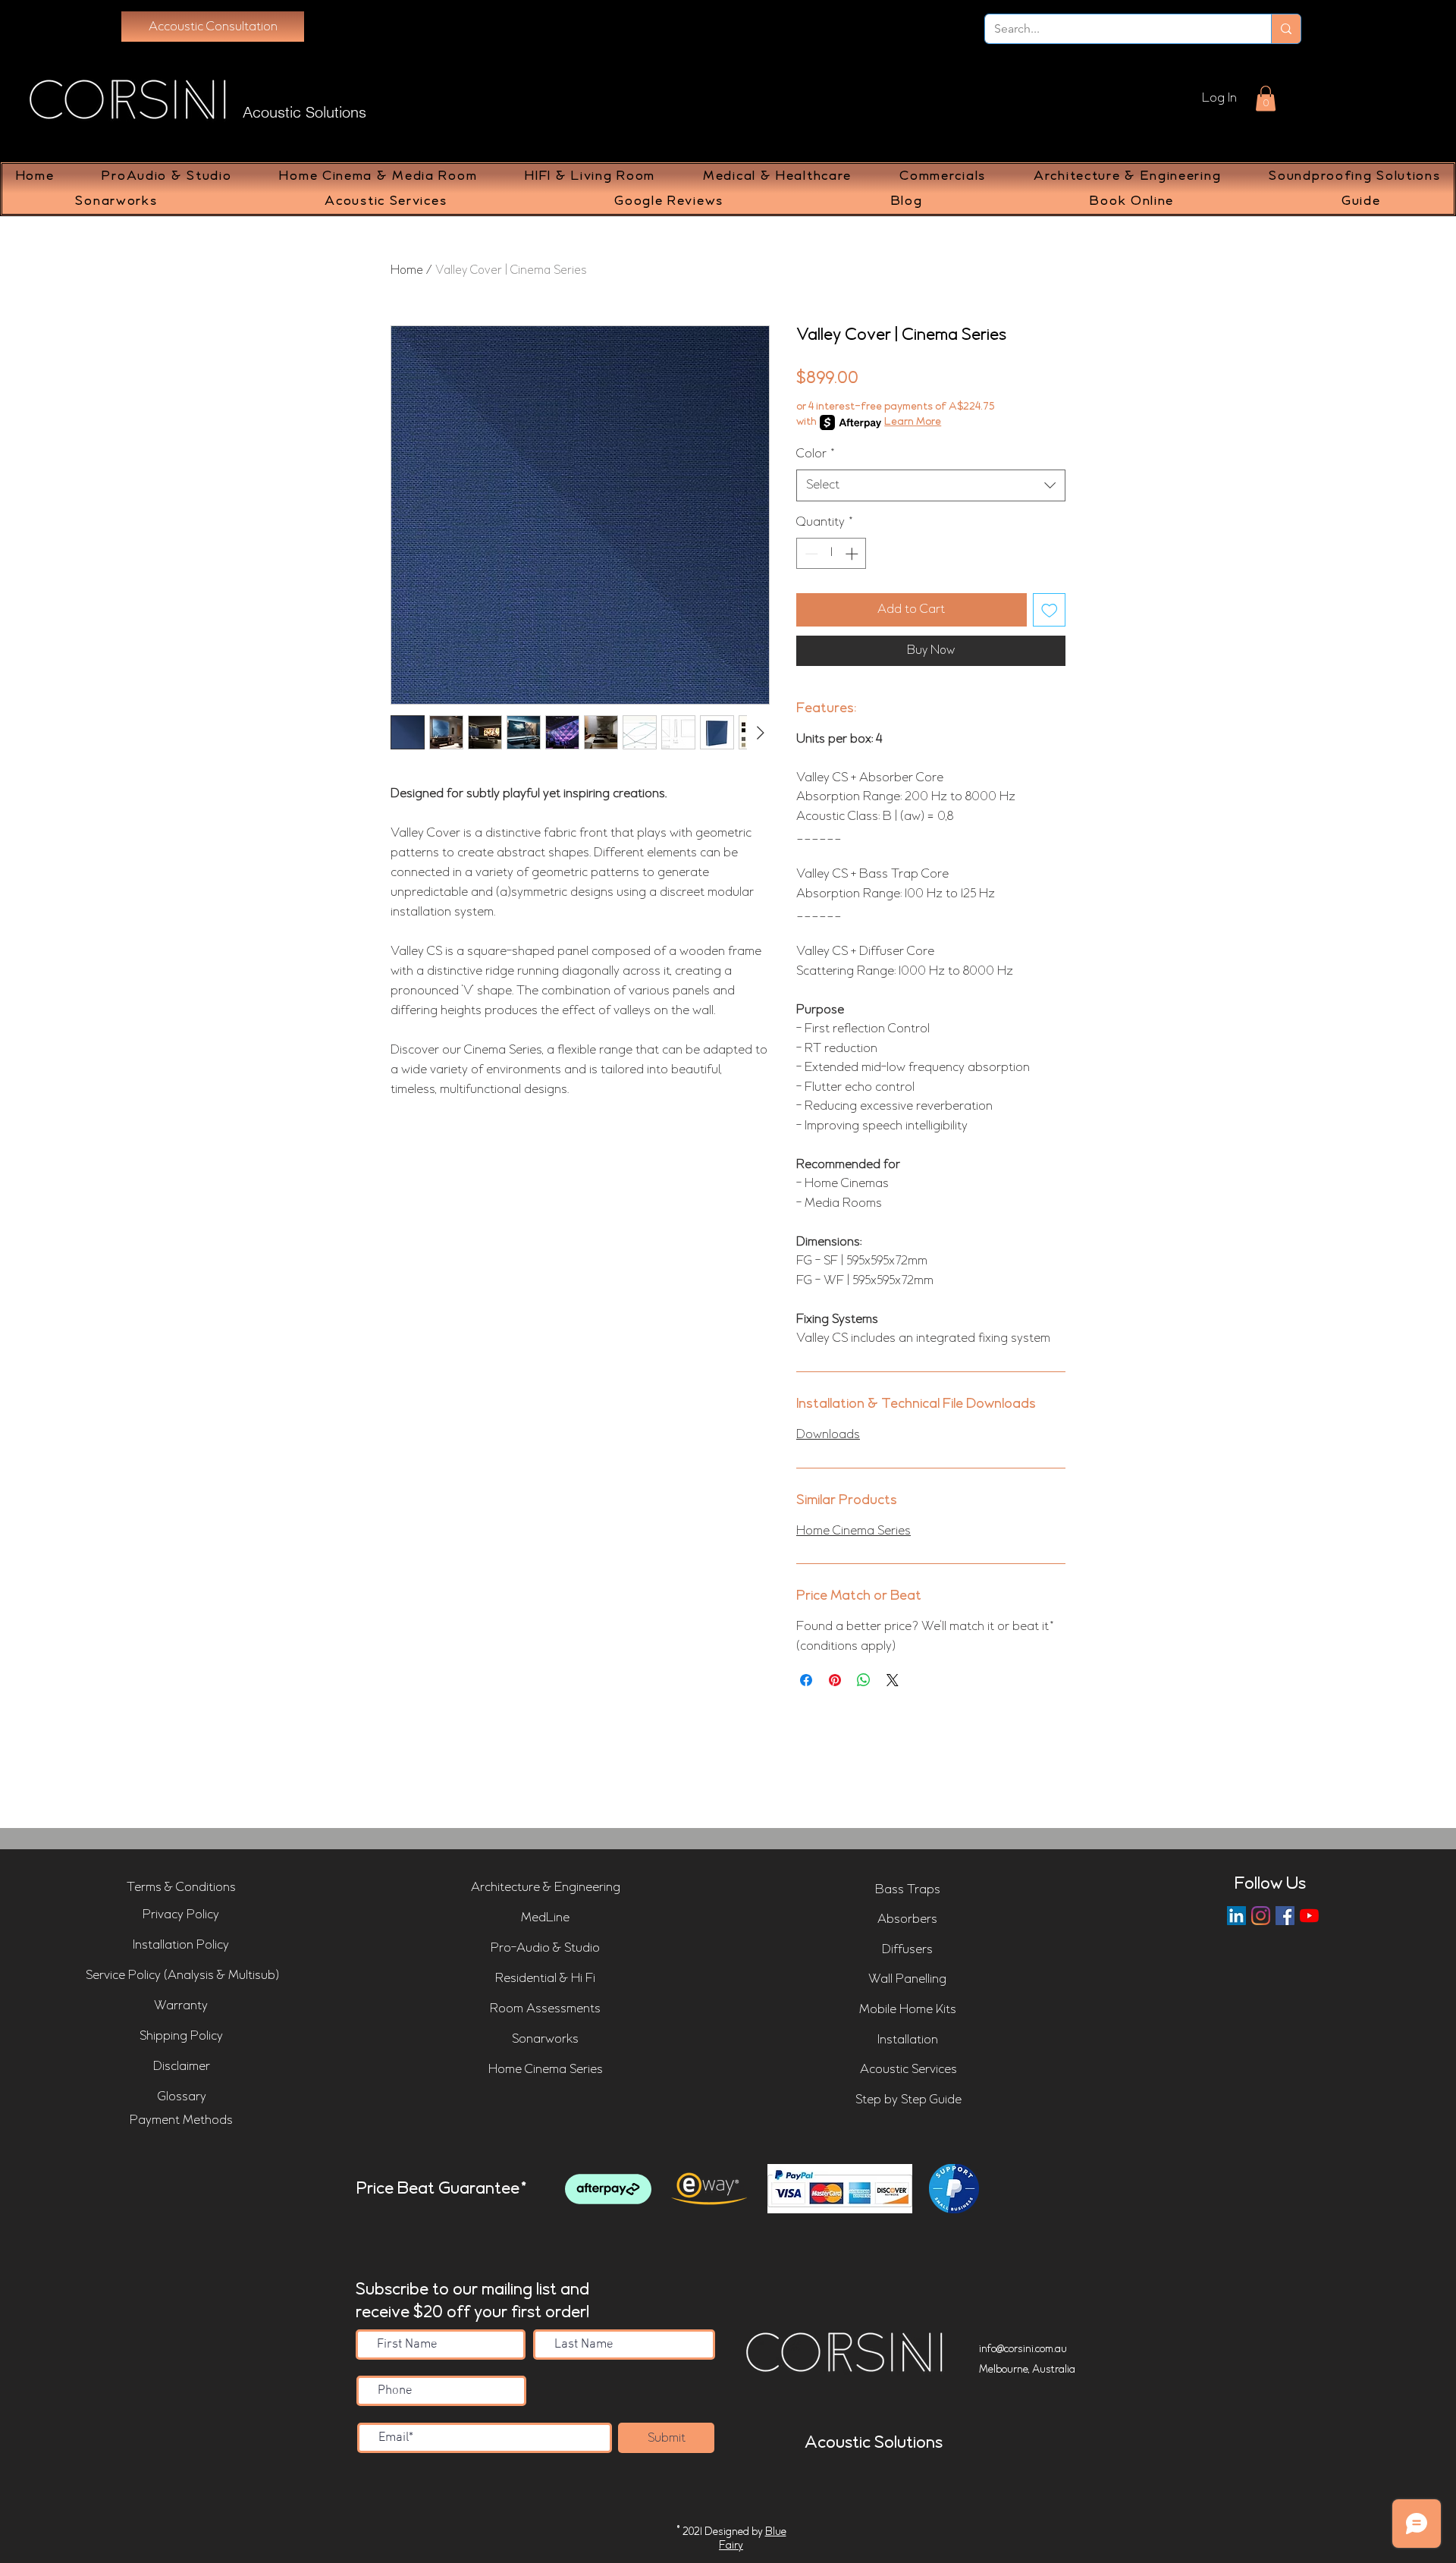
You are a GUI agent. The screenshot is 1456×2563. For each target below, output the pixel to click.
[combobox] (931, 485)
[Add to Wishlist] (1050, 610)
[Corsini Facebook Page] (1285, 1916)
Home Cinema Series (854, 1531)
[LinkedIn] (1236, 1916)
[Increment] (853, 554)
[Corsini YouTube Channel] (1309, 1916)
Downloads (828, 1435)
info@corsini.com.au (1023, 2349)
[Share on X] (893, 1680)
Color (816, 454)
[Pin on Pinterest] (835, 1680)
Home (407, 271)
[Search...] (1286, 29)
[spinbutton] (832, 554)
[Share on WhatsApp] (864, 1680)
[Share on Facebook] (806, 1680)
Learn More (913, 422)
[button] (1266, 98)
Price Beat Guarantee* (442, 2189)
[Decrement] (810, 554)
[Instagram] (1261, 1916)
